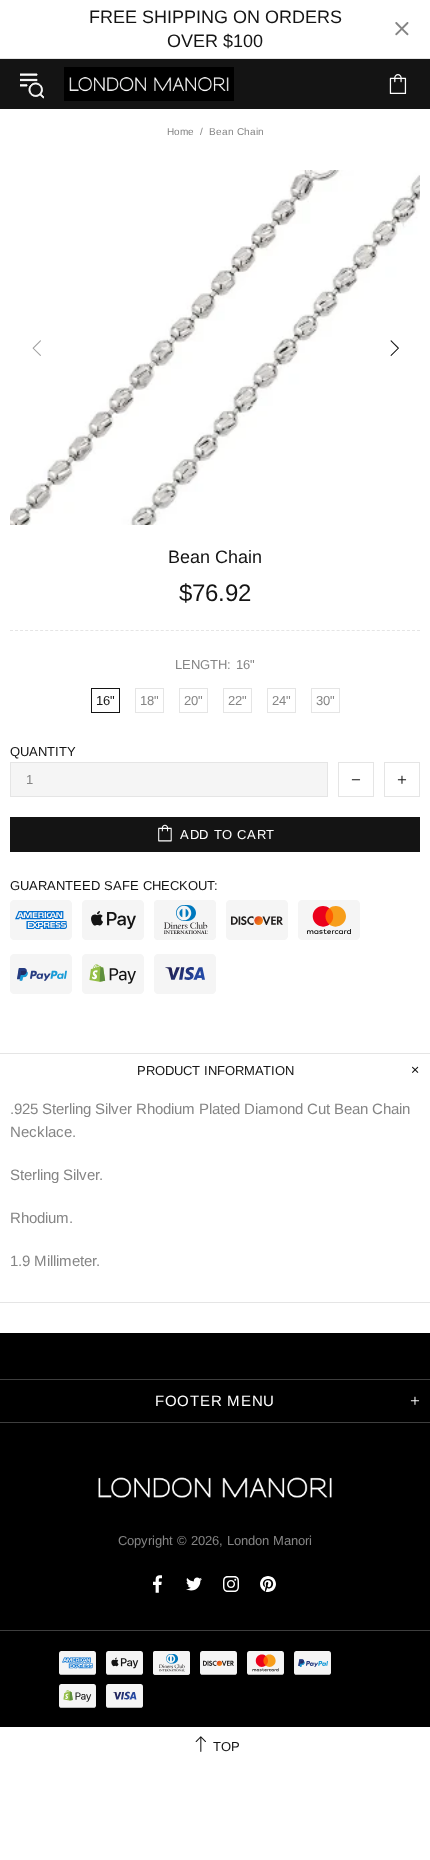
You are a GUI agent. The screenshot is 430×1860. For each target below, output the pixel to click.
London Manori (269, 1540)
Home (180, 131)
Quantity (43, 751)
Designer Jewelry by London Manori (149, 83)
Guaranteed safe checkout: (114, 885)
